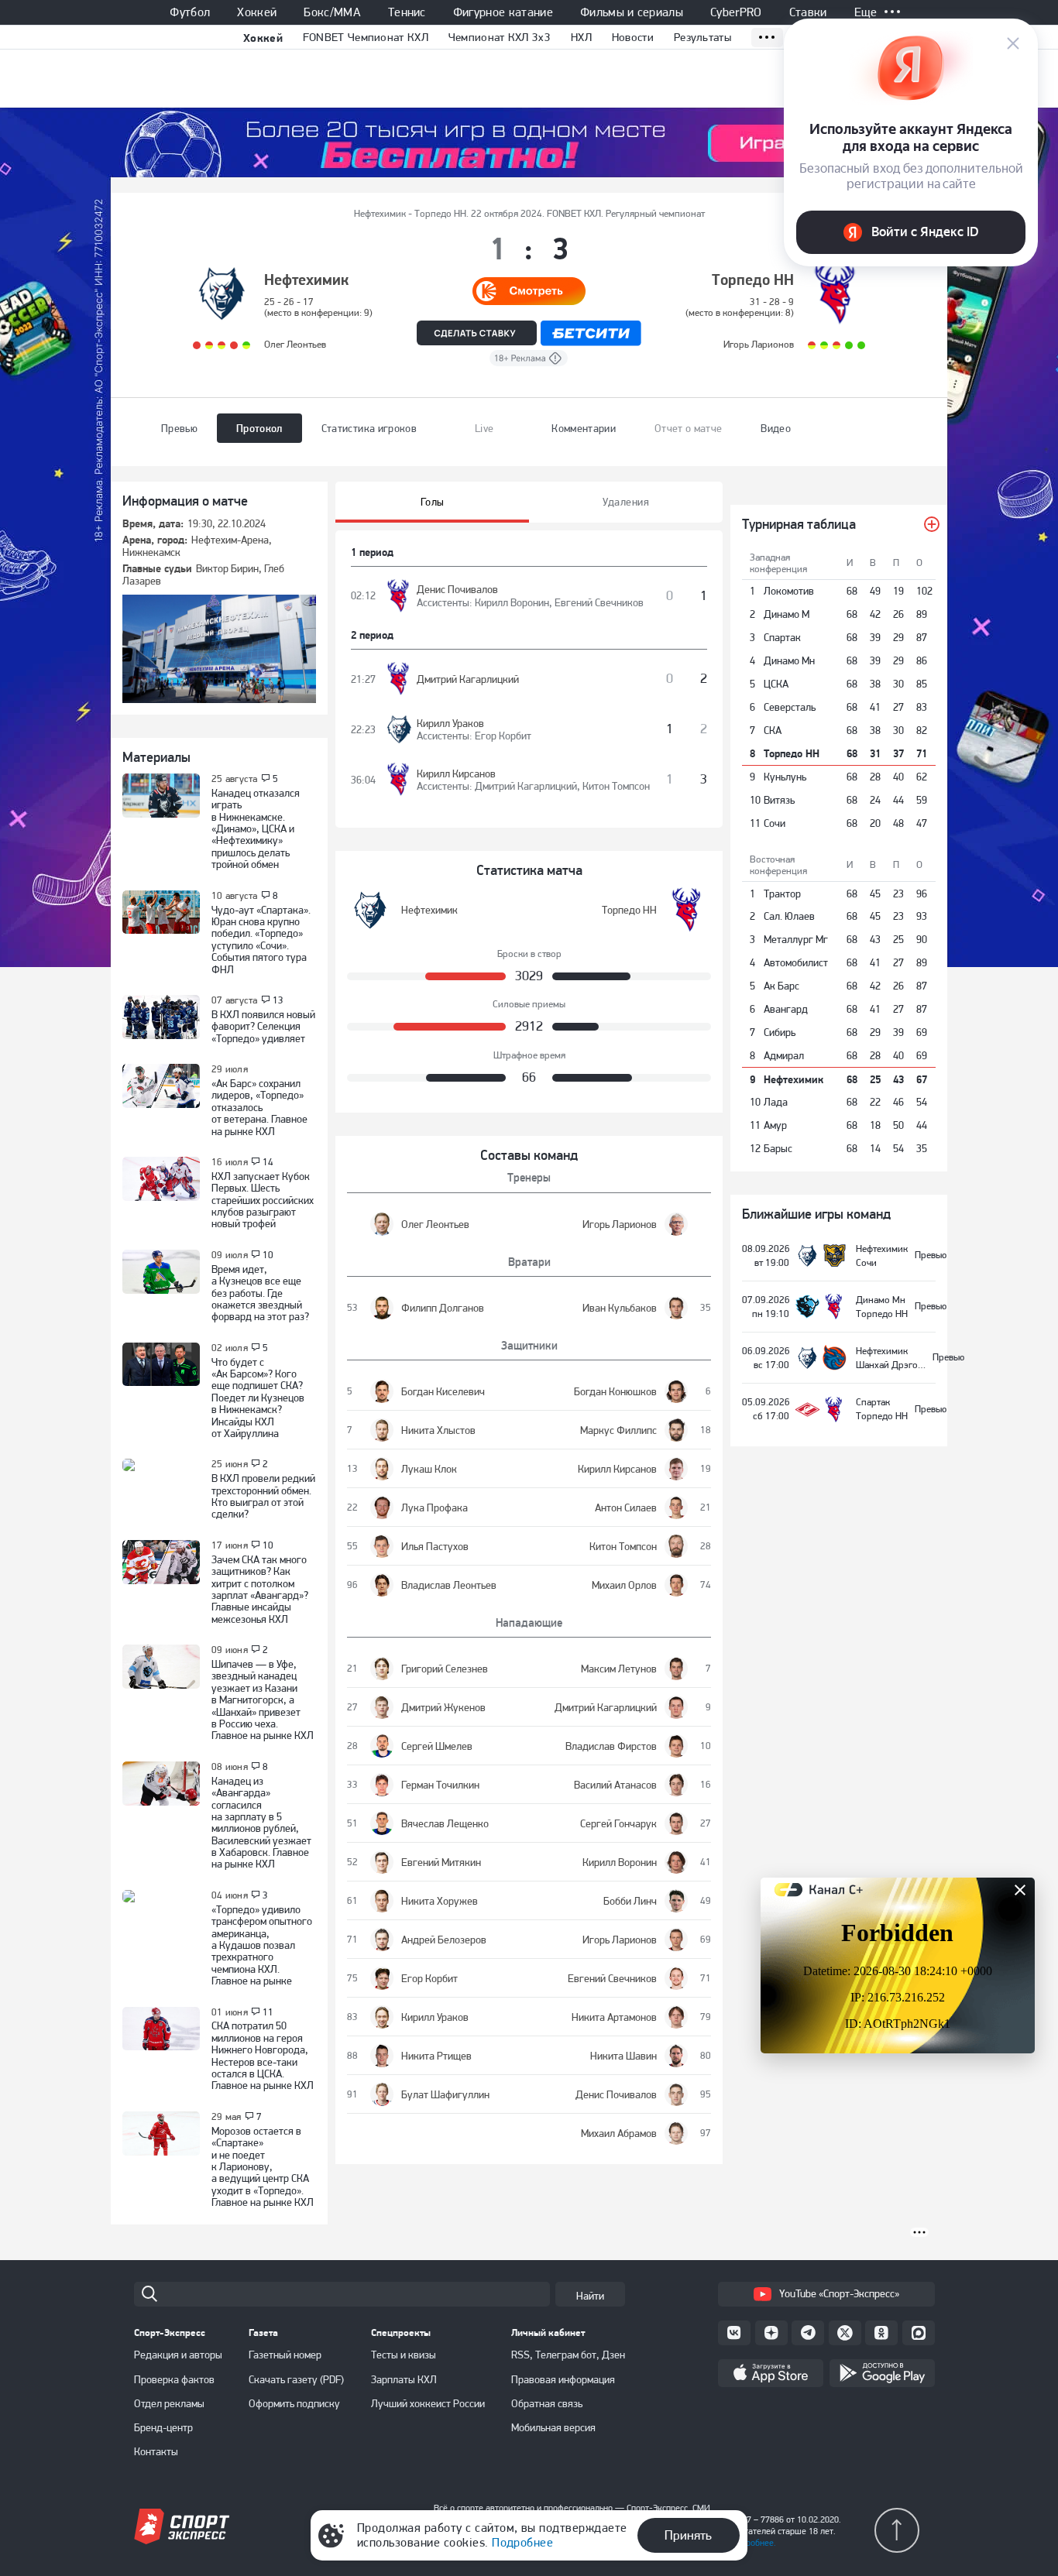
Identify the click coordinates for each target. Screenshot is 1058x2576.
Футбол (190, 12)
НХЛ (581, 37)
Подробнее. (753, 2543)
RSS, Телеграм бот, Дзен (568, 2355)
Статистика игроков (369, 428)
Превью (179, 428)
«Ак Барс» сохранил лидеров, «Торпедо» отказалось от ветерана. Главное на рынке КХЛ (259, 1107)
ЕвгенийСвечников (599, 602)
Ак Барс (781, 986)
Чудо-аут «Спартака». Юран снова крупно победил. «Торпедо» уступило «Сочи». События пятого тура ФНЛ (261, 940)
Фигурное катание (503, 12)
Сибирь (780, 1032)
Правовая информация (563, 2379)
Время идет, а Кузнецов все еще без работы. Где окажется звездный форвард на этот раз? (260, 1293)
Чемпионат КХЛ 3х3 (500, 37)
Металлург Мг (796, 939)
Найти (590, 2296)
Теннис (407, 12)
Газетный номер (285, 2355)
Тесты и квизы (404, 2355)
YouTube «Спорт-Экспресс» (839, 2293)
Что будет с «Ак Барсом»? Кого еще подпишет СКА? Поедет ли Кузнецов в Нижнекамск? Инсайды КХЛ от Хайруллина (258, 1398)
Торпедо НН (753, 280)
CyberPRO (736, 12)
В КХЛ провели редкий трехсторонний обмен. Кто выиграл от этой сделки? (263, 1496)
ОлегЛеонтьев (295, 344)
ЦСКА (776, 684)
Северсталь (790, 707)
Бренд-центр (163, 2427)
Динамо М (787, 614)
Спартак (782, 637)
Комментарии (584, 428)
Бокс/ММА (332, 12)
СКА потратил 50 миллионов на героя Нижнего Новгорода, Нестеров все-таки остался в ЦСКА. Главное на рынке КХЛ (263, 2055)
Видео (776, 428)
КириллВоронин (512, 602)
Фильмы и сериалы (632, 12)
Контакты (156, 2451)
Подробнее (522, 2542)
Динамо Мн (789, 660)
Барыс (778, 1148)
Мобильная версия (553, 2427)
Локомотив (789, 591)
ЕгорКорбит (503, 736)
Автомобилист (796, 962)
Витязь (779, 800)
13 (278, 1000)
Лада (776, 1102)
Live (484, 428)
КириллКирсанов (456, 773)
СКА (773, 730)
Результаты (702, 37)
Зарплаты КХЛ (404, 2379)
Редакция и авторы (178, 2355)
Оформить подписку (294, 2403)
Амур (775, 1125)
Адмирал (784, 1055)
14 (268, 1162)
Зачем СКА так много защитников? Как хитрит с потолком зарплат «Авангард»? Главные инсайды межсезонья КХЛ (260, 1589)
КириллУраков (450, 723)
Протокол (259, 428)
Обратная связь (547, 2403)
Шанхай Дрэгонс (892, 1365)
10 (268, 1255)
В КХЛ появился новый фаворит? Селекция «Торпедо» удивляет (263, 1026)
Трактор (782, 894)
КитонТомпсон (616, 786)
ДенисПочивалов (457, 589)
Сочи (775, 823)
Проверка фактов (174, 2379)
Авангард (786, 1009)
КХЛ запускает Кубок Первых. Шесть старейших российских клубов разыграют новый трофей (263, 1200)
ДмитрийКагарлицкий (468, 679)
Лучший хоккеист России (428, 2403)
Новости (633, 37)
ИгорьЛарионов (759, 344)
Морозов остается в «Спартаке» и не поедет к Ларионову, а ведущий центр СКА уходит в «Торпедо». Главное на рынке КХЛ (263, 2166)
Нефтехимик (306, 280)
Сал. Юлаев (789, 916)
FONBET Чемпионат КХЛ (366, 37)
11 (268, 2012)
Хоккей (257, 12)
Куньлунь (785, 777)
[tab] (432, 502)
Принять (688, 2535)
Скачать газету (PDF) (296, 2379)
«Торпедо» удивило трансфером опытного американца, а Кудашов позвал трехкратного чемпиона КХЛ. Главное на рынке (262, 1945)
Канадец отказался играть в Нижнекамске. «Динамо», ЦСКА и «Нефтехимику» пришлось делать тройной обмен (256, 828)
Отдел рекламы (169, 2403)
